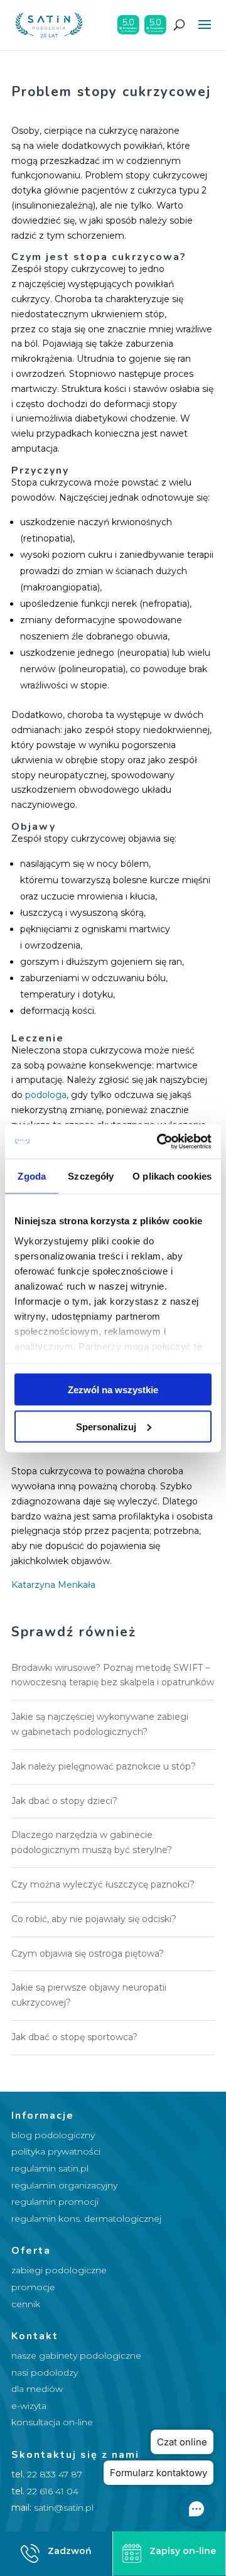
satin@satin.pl (64, 2508)
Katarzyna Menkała (53, 1585)
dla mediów (37, 2389)
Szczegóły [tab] (91, 1176)
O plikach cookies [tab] (172, 1176)
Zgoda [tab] (32, 1176)
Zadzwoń (70, 2551)
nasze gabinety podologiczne (76, 2356)
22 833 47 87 (55, 2474)
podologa (46, 1095)
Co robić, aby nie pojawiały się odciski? (94, 1919)
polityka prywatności (56, 2151)
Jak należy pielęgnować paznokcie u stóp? (104, 1766)
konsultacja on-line (52, 2422)
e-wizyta (29, 2406)
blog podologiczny (53, 2135)
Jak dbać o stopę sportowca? (74, 2037)
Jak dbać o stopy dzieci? (64, 1801)
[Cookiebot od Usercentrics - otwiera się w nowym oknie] (159, 1141)
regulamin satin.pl (50, 2168)
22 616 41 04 (53, 2491)
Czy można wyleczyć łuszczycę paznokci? (103, 1884)
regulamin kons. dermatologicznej (86, 2219)
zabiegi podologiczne (59, 2270)
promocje (33, 2287)
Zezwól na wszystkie (113, 1390)
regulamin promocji (55, 2202)
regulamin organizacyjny (64, 2185)
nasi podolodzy (45, 2372)
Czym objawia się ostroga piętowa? (88, 1954)
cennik (26, 2304)
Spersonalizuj (106, 1426)
